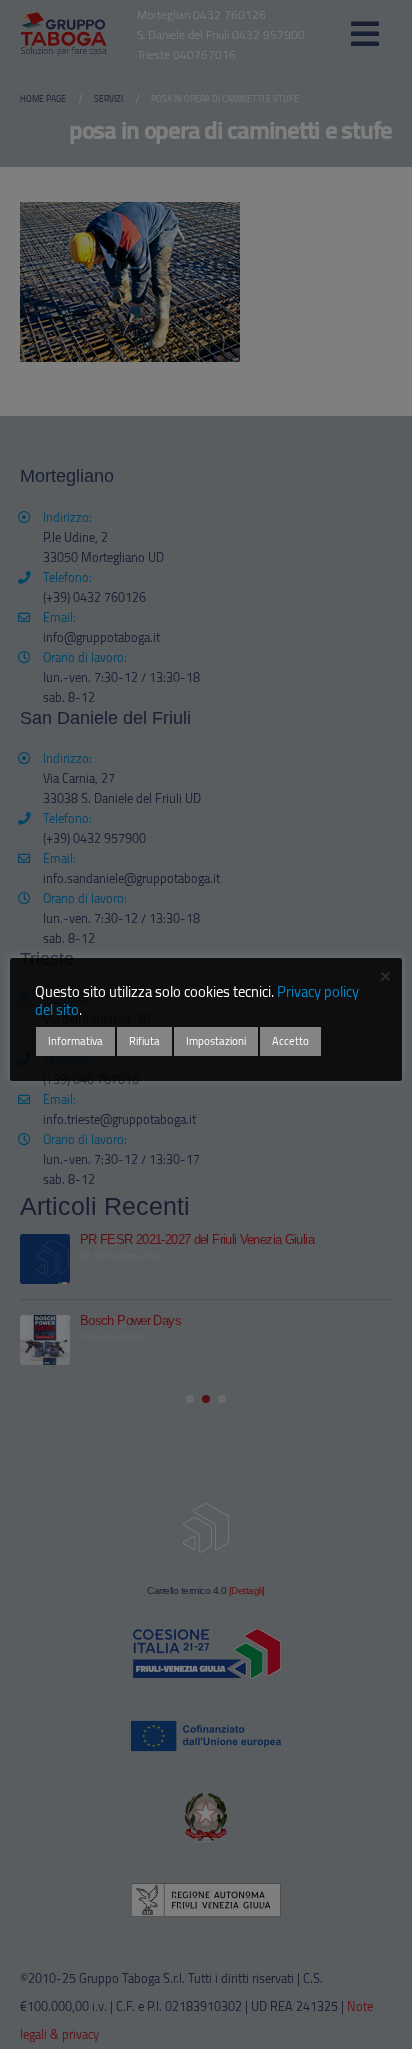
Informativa (75, 1041)
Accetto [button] (290, 1041)
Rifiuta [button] (144, 1041)
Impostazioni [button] (216, 1041)
